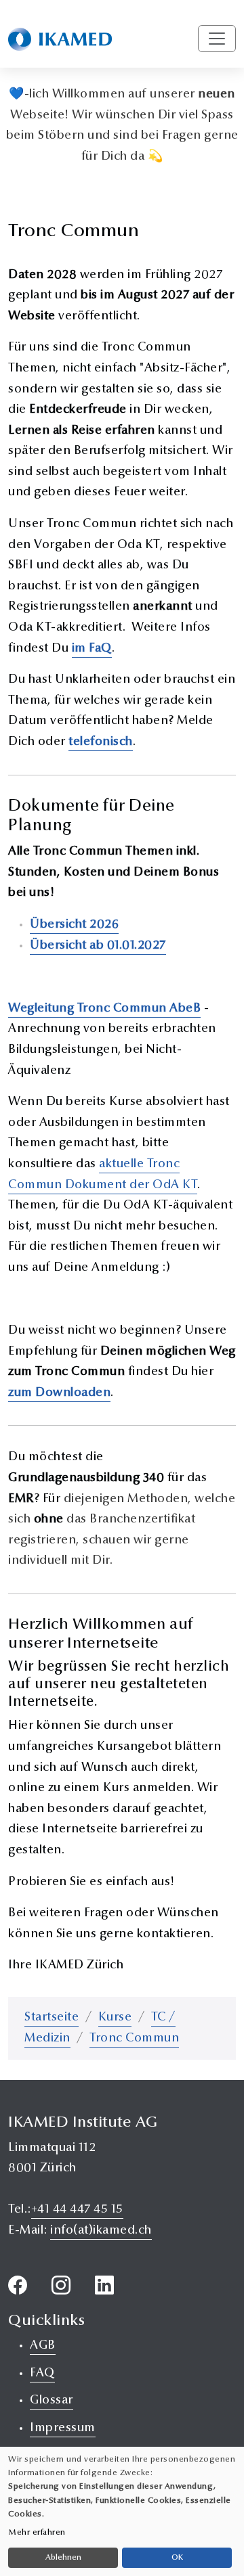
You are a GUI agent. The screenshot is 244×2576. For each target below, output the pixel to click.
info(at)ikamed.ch (101, 2231)
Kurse (115, 2018)
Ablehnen (63, 2558)
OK (177, 2558)
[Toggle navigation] (217, 39)
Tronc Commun (134, 2039)
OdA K (172, 1185)
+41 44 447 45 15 (77, 2210)
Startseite (52, 2018)
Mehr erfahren (37, 2533)
